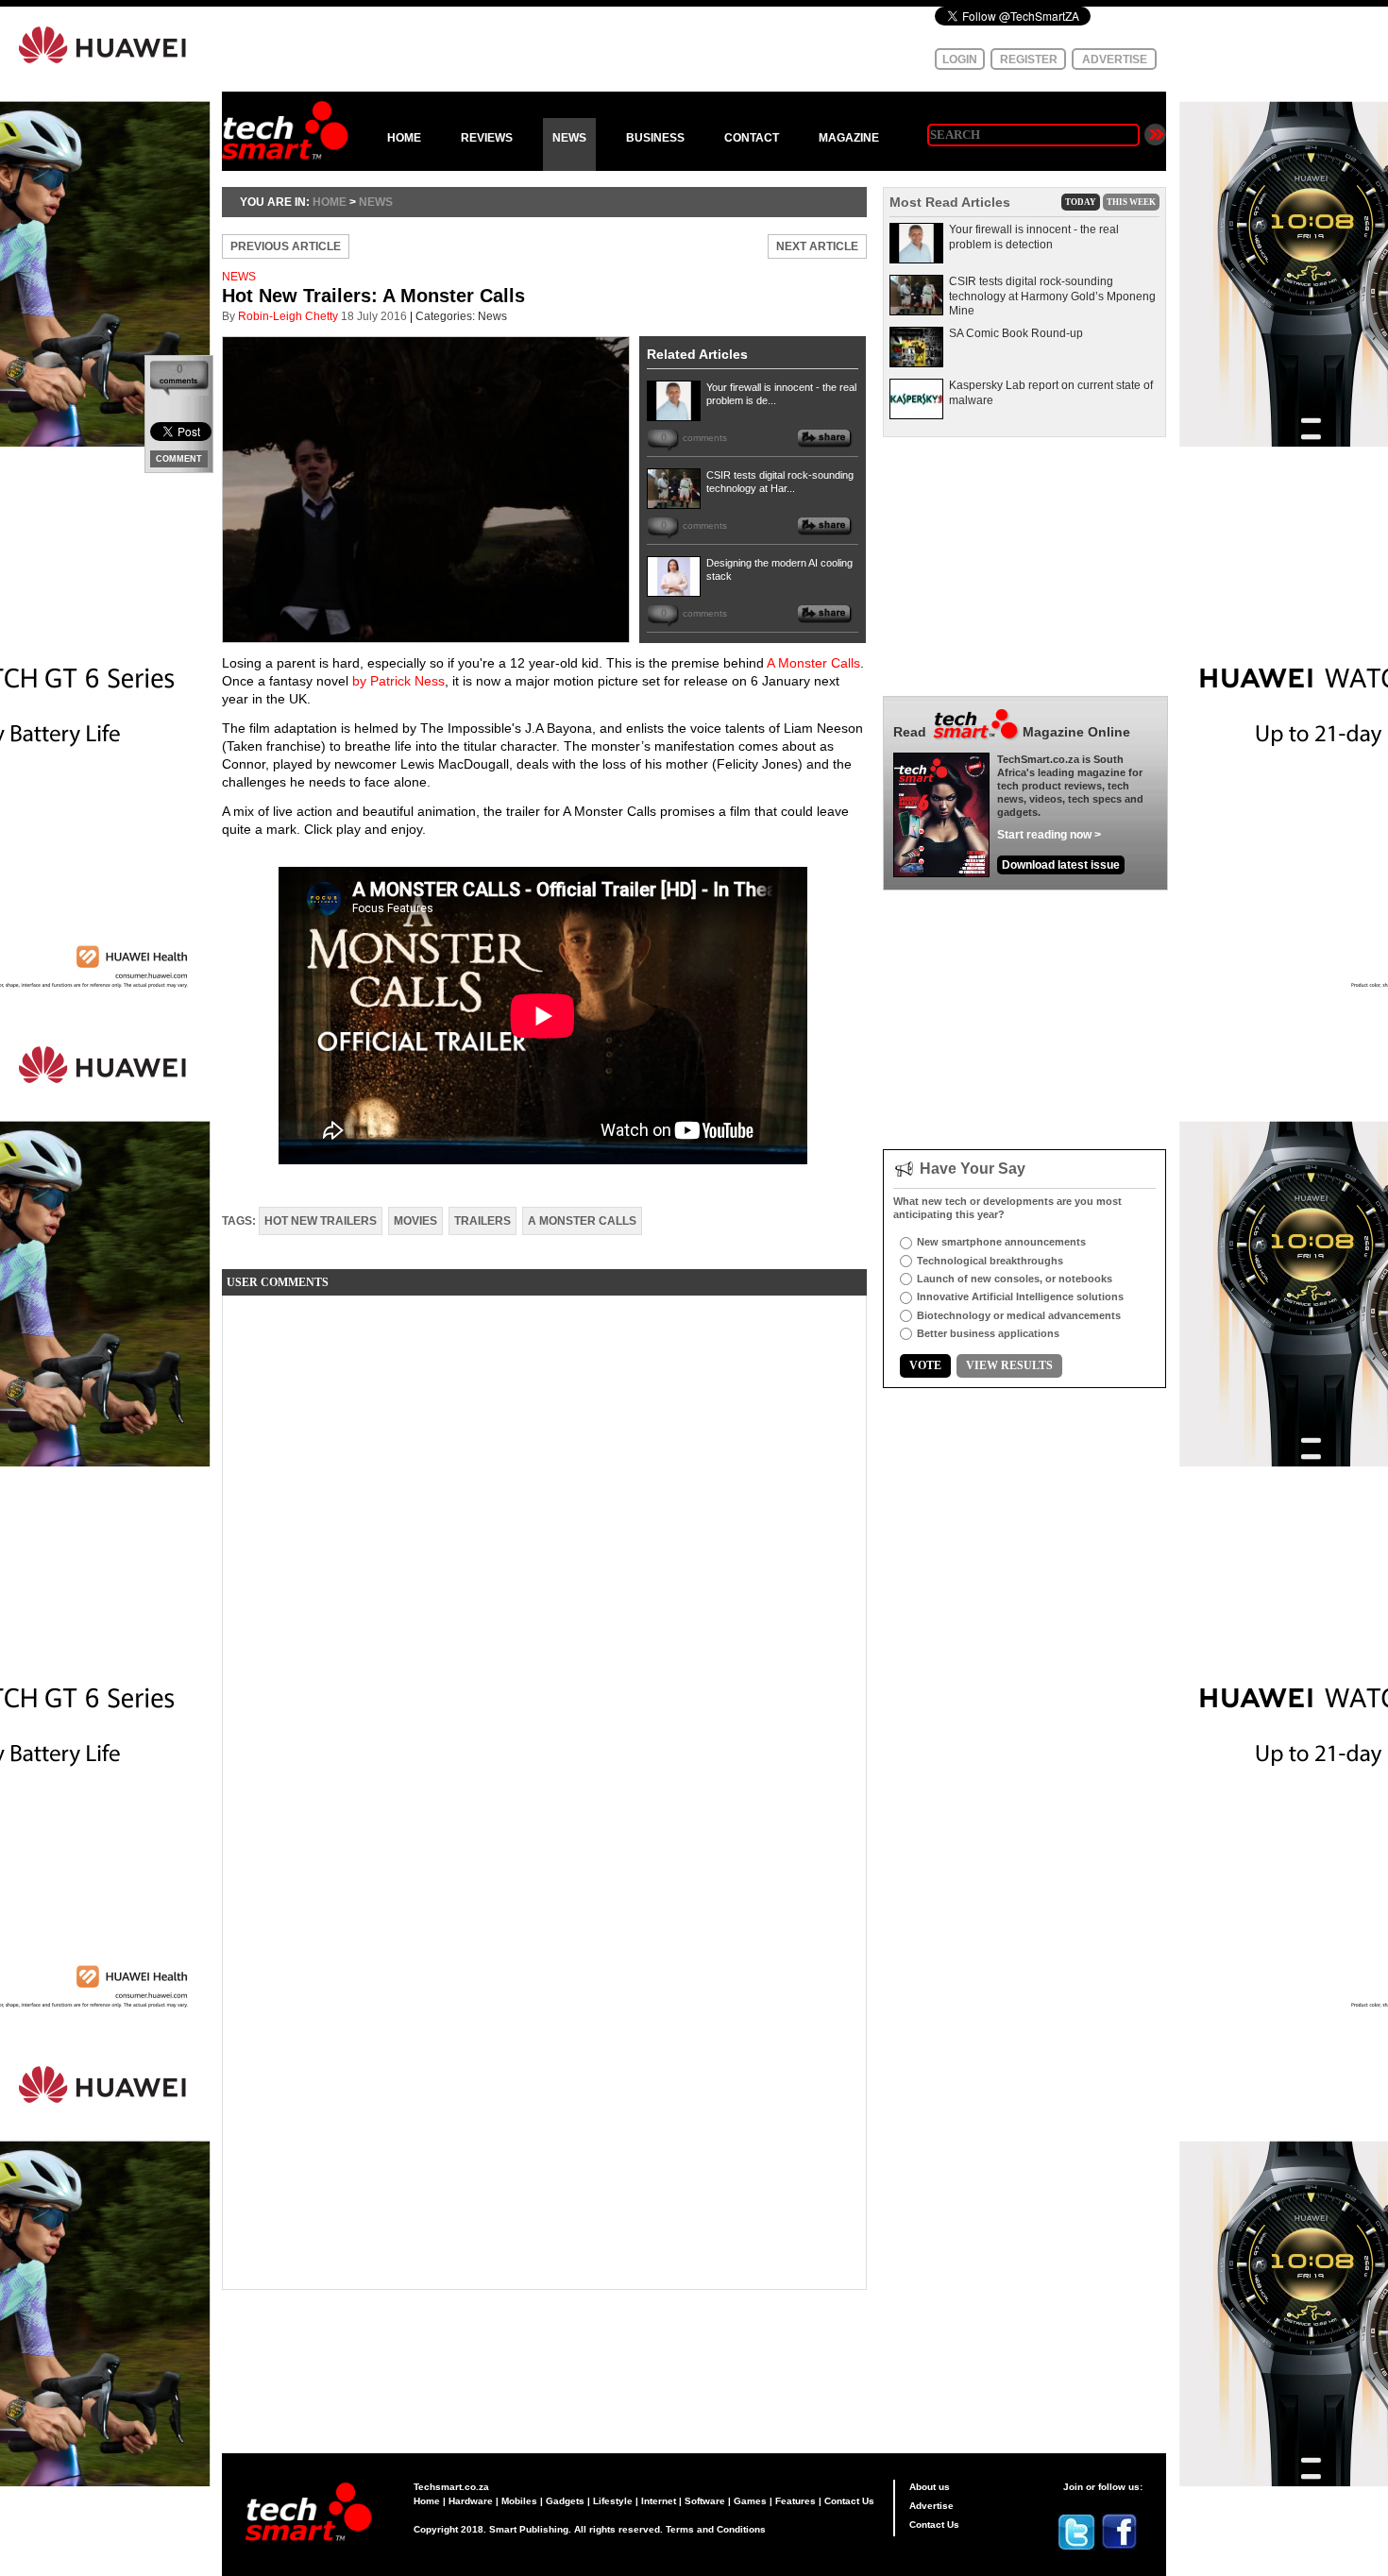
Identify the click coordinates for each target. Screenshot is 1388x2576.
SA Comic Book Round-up (1016, 333)
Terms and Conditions (716, 2529)
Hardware (471, 2501)
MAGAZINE (849, 138)
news (376, 202)
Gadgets (565, 2501)
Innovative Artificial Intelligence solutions (1020, 1296)
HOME (404, 138)
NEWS (569, 138)
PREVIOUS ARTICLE (286, 246)
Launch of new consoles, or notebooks (1015, 1279)
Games (750, 2501)
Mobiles (519, 2501)
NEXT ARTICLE (817, 246)
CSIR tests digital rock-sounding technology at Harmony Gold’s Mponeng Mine (1052, 296)
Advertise (931, 2506)
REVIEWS (487, 138)
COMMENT (179, 459)
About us (930, 2487)
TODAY (1081, 202)
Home (427, 2501)
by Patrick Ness (398, 681)
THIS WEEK (1131, 202)
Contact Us (849, 2501)
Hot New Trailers (321, 1221)
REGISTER (1029, 59)
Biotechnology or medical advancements (1019, 1315)
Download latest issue (1061, 865)
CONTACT (752, 138)
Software (705, 2501)
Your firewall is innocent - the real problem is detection (1034, 237)
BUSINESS (655, 138)
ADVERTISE (1115, 59)
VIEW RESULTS (1009, 1365)
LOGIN (960, 59)
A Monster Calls (813, 663)
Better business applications (988, 1333)
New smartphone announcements (1001, 1242)
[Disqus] (544, 1546)
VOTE (925, 1365)
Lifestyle (613, 2501)
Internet (659, 2501)
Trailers (482, 1221)
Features (796, 2501)
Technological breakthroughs (990, 1261)
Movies (415, 1221)
